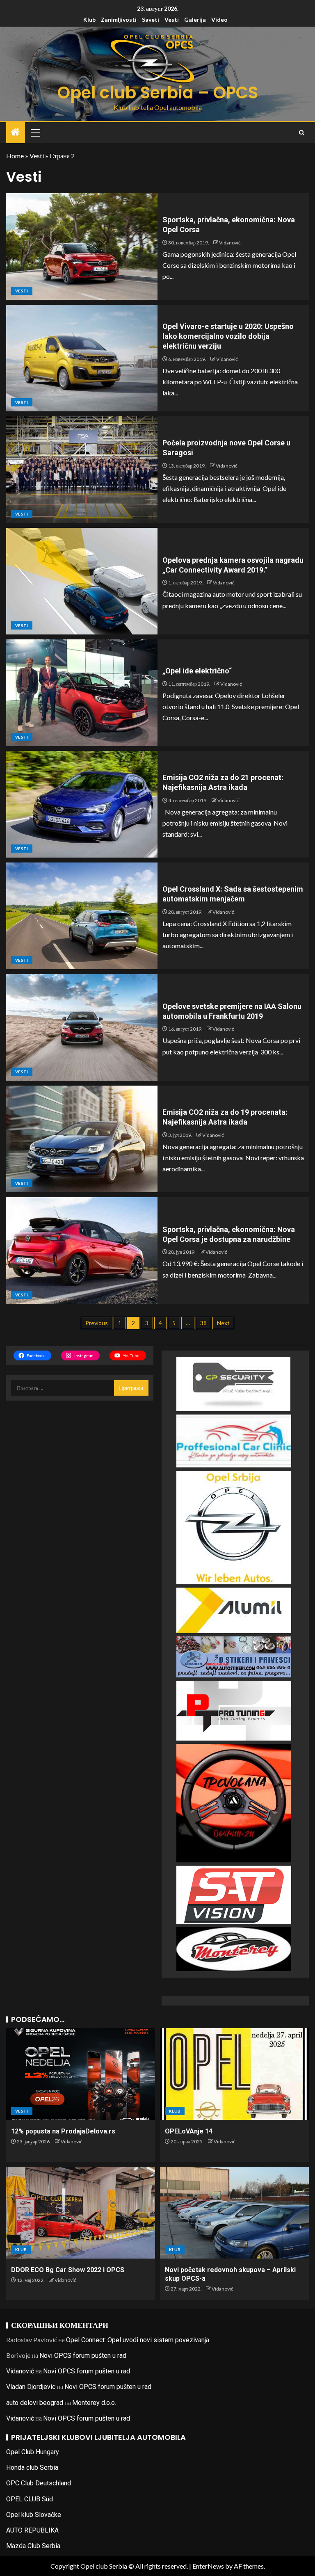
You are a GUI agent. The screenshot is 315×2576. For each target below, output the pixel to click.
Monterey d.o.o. (94, 2403)
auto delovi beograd (35, 2403)
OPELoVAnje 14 (189, 2131)
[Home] (16, 132)
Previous (97, 1323)
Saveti (151, 19)
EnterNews (208, 2566)
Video (219, 19)
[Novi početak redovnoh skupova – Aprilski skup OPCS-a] (234, 2213)
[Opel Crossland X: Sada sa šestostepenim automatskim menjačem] (82, 916)
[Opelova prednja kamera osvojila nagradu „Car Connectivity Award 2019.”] (82, 581)
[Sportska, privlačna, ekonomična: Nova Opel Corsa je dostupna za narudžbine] (82, 1250)
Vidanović (230, 243)
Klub (89, 19)
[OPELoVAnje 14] (234, 2074)
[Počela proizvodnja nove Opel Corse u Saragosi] (82, 470)
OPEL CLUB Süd (30, 2499)
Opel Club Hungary (33, 2452)
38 (203, 1323)
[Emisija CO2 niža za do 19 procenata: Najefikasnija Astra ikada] (82, 1139)
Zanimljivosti (119, 19)
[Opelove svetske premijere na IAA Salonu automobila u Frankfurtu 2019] (82, 1027)
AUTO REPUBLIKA (32, 2530)
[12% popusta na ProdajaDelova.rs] (81, 2074)
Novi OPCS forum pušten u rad (83, 2356)
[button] (35, 132)
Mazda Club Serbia (33, 2546)
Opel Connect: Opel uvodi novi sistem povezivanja (138, 2340)
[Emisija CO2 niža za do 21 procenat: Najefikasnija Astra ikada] (82, 804)
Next (223, 1323)
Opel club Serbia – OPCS (158, 93)
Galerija (195, 19)
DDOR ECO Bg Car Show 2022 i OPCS (68, 2270)
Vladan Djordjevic (31, 2387)
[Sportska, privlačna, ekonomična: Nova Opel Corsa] (82, 246)
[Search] (302, 133)
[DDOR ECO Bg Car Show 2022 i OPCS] (81, 2213)
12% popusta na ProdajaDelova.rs (63, 2131)
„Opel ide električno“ (197, 671)
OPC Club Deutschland (39, 2483)
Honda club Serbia (32, 2468)
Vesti (172, 19)
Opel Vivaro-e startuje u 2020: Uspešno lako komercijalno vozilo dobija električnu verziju (228, 336)
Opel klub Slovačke (34, 2515)
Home (15, 156)
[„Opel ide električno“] (82, 693)
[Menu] (35, 132)
